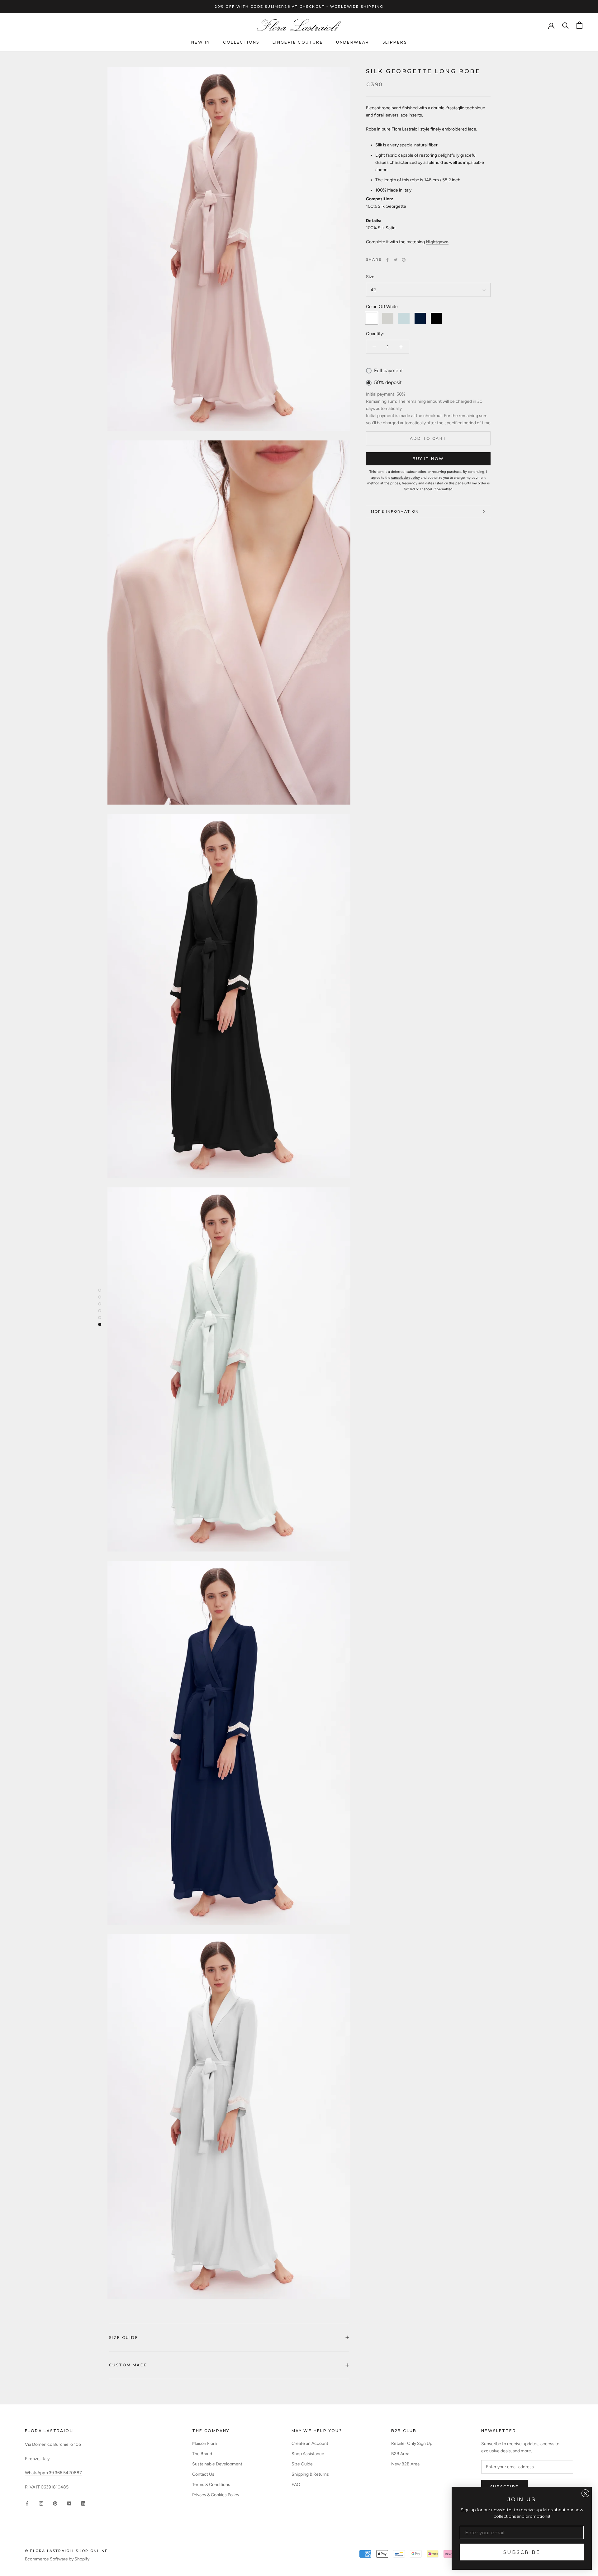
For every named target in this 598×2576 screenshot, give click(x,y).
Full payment (389, 371)
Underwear (353, 42)
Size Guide (124, 2338)
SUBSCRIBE (522, 2552)
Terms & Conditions (211, 2485)
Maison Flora (204, 2443)
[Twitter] (396, 260)
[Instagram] (41, 2503)
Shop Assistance (308, 2454)
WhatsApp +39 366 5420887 (53, 2473)
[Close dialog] (585, 2493)
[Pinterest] (404, 260)
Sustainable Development (217, 2464)
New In (201, 42)
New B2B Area (405, 2464)
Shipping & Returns (310, 2474)
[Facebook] (387, 260)
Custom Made (128, 2365)
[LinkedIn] (83, 2503)
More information (395, 511)
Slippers (395, 42)
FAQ (296, 2485)
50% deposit (388, 383)
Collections (241, 42)
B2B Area (400, 2454)
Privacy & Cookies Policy (216, 2495)
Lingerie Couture (298, 42)
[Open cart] (579, 25)
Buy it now (428, 459)
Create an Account (310, 2443)
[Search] (565, 25)
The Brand (202, 2454)
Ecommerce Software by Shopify (57, 2559)
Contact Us (203, 2474)
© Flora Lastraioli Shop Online (66, 2551)
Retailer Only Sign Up (412, 2443)
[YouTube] (69, 2503)
